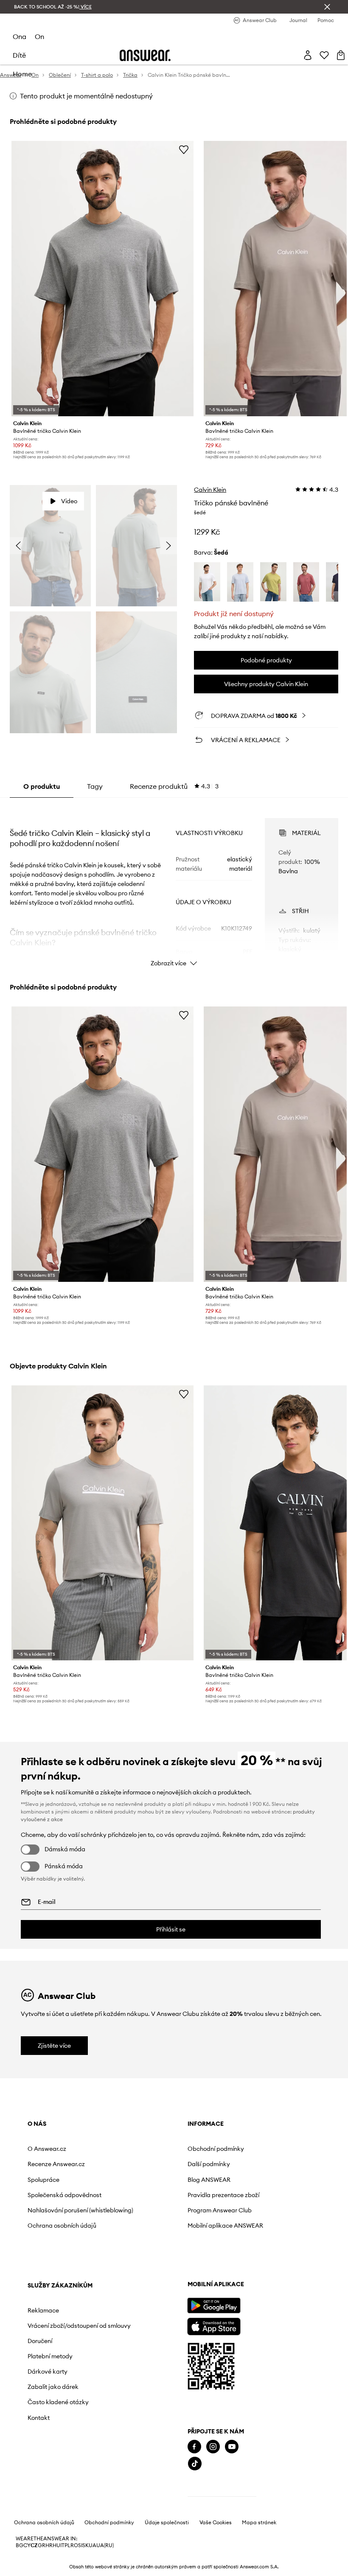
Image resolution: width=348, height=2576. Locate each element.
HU (56, 2545)
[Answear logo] (145, 55)
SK (86, 2545)
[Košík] (341, 55)
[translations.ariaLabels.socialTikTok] (195, 2464)
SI (80, 2545)
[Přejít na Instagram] (213, 2447)
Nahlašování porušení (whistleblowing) (80, 2210)
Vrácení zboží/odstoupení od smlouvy (79, 2326)
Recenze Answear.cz (56, 2164)
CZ (34, 2545)
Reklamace (43, 2310)
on (39, 36)
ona (20, 36)
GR (42, 2545)
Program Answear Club (220, 2210)
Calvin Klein (210, 490)
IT (62, 2545)
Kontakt (39, 2418)
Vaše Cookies (216, 2523)
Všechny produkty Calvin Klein (266, 684)
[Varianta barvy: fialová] (306, 582)
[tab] (174, 786)
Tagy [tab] (95, 786)
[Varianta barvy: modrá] (240, 582)
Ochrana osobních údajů (62, 2226)
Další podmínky (209, 2164)
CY (27, 2545)
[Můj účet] (308, 55)
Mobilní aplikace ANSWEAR (225, 2226)
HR (49, 2545)
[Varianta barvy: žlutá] (273, 582)
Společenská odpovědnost (65, 2195)
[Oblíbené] (324, 55)
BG (20, 2545)
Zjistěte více (54, 2046)
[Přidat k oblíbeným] (184, 149)
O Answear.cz (47, 2149)
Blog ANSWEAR (209, 2180)
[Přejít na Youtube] (232, 2447)
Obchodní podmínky (216, 2149)
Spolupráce (43, 2180)
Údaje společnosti (167, 2523)
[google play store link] (214, 2306)
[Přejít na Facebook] (194, 2447)
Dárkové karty (48, 2371)
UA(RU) (105, 2545)
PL (67, 2545)
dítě (19, 55)
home (22, 74)
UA (93, 2545)
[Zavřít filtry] (327, 7)
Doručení (40, 2341)
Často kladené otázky (58, 2402)
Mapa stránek (259, 2523)
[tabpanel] (174, 885)
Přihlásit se (171, 1929)
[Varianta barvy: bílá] (207, 582)
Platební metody (50, 2356)
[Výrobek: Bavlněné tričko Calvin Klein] (102, 279)
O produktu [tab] (42, 786)
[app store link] (214, 2325)
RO (74, 2545)
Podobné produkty (266, 660)
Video (69, 501)
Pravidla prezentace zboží (223, 2195)
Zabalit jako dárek (53, 2387)
